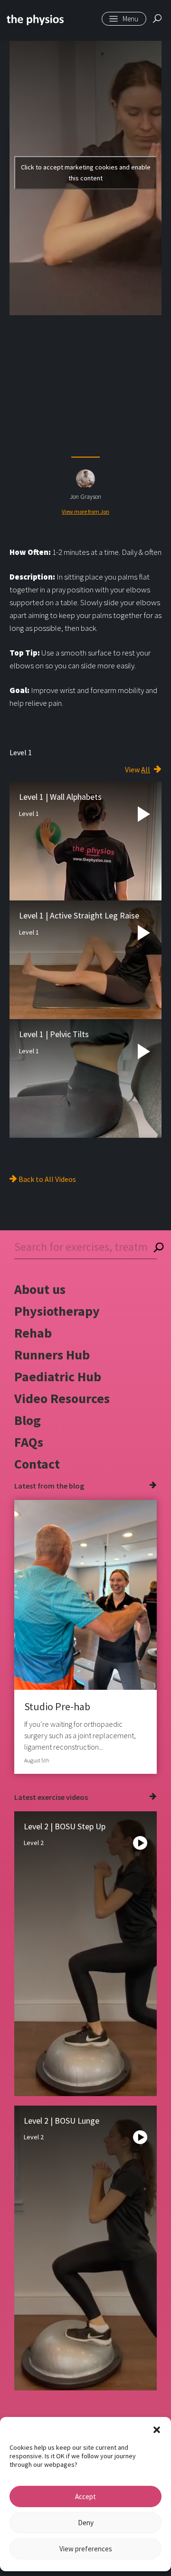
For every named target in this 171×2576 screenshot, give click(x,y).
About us (40, 1289)
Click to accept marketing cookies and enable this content (86, 173)
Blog (28, 1420)
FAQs (29, 1442)
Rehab (33, 1333)
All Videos (60, 1179)
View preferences (86, 2549)
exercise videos (63, 1797)
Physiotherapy (57, 1311)
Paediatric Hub (58, 1377)
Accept (85, 2496)
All (146, 769)
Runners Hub (52, 1355)
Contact (37, 1464)
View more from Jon (85, 511)
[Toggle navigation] (124, 19)
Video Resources (62, 1398)
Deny (86, 2523)
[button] (157, 2429)
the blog (70, 1486)
